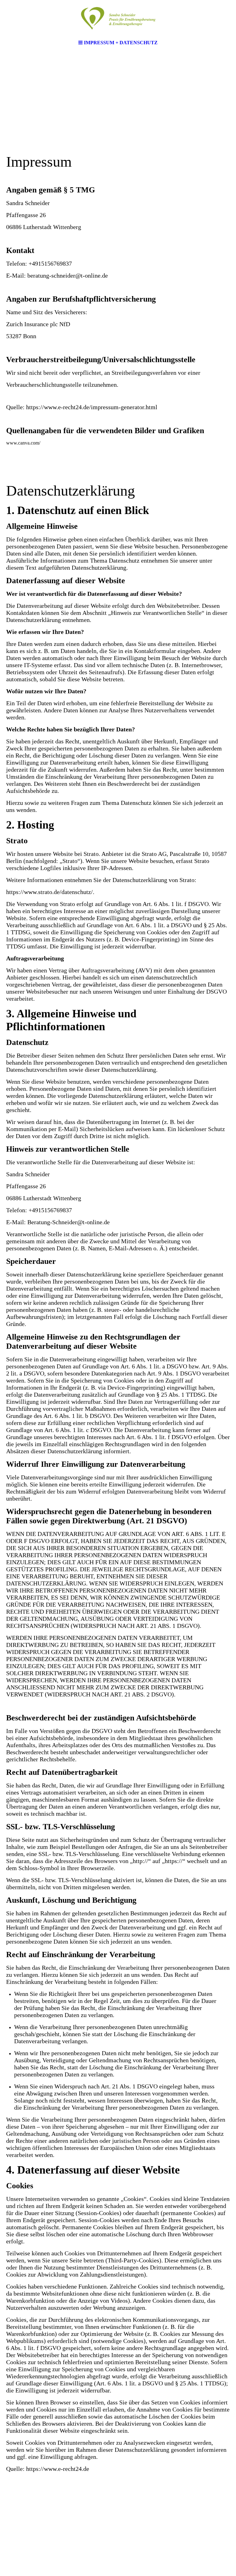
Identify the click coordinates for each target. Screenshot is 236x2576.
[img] (118, 18)
